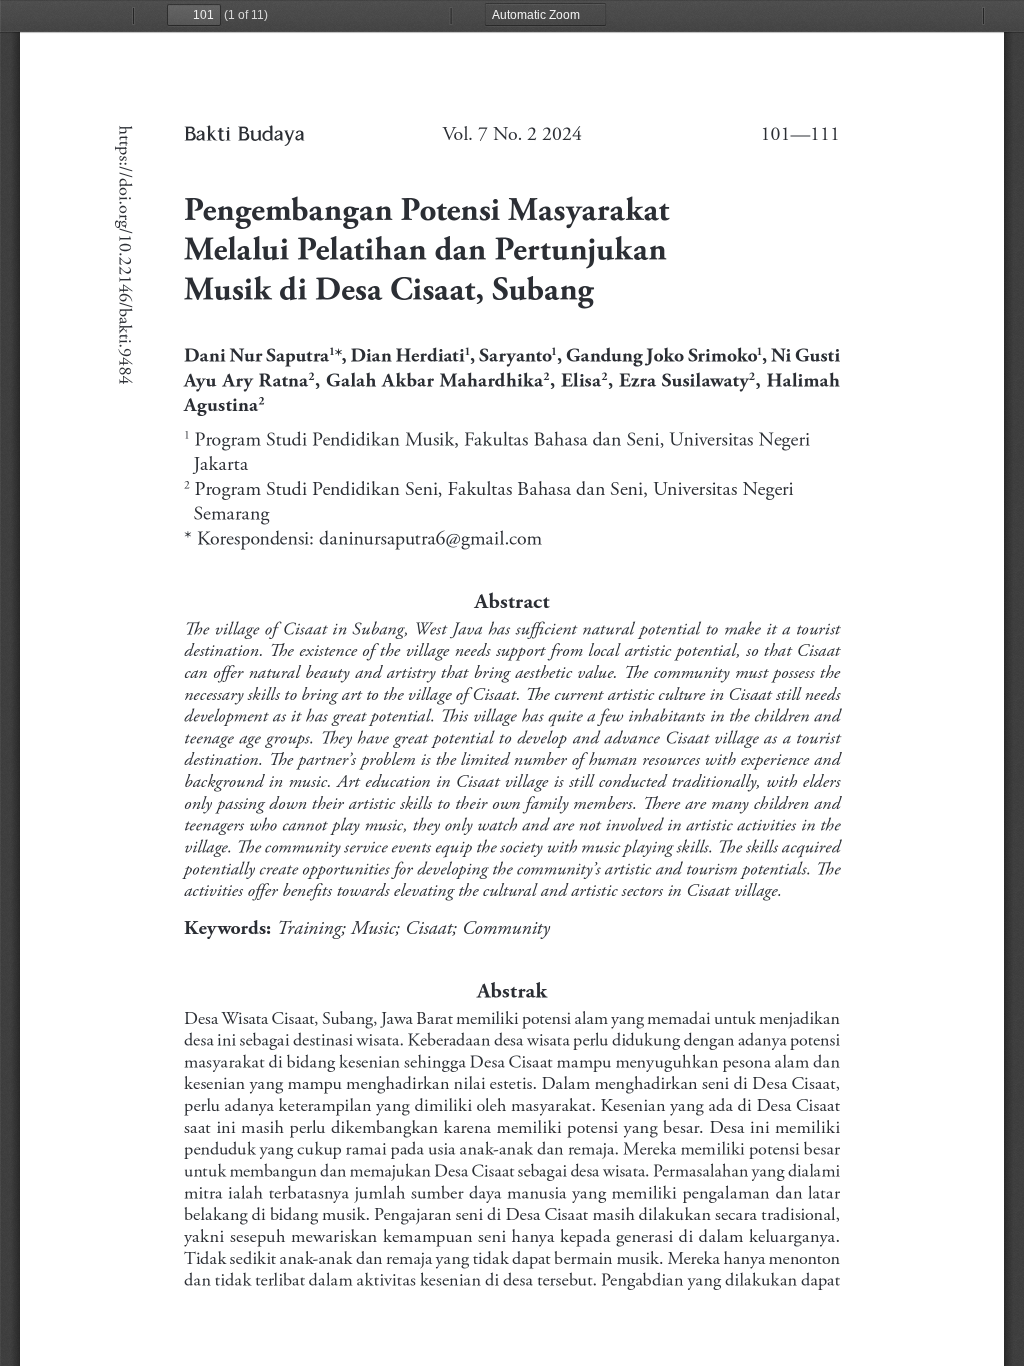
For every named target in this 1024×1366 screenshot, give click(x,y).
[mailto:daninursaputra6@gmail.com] (430, 538)
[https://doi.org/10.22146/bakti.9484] (124, 255)
